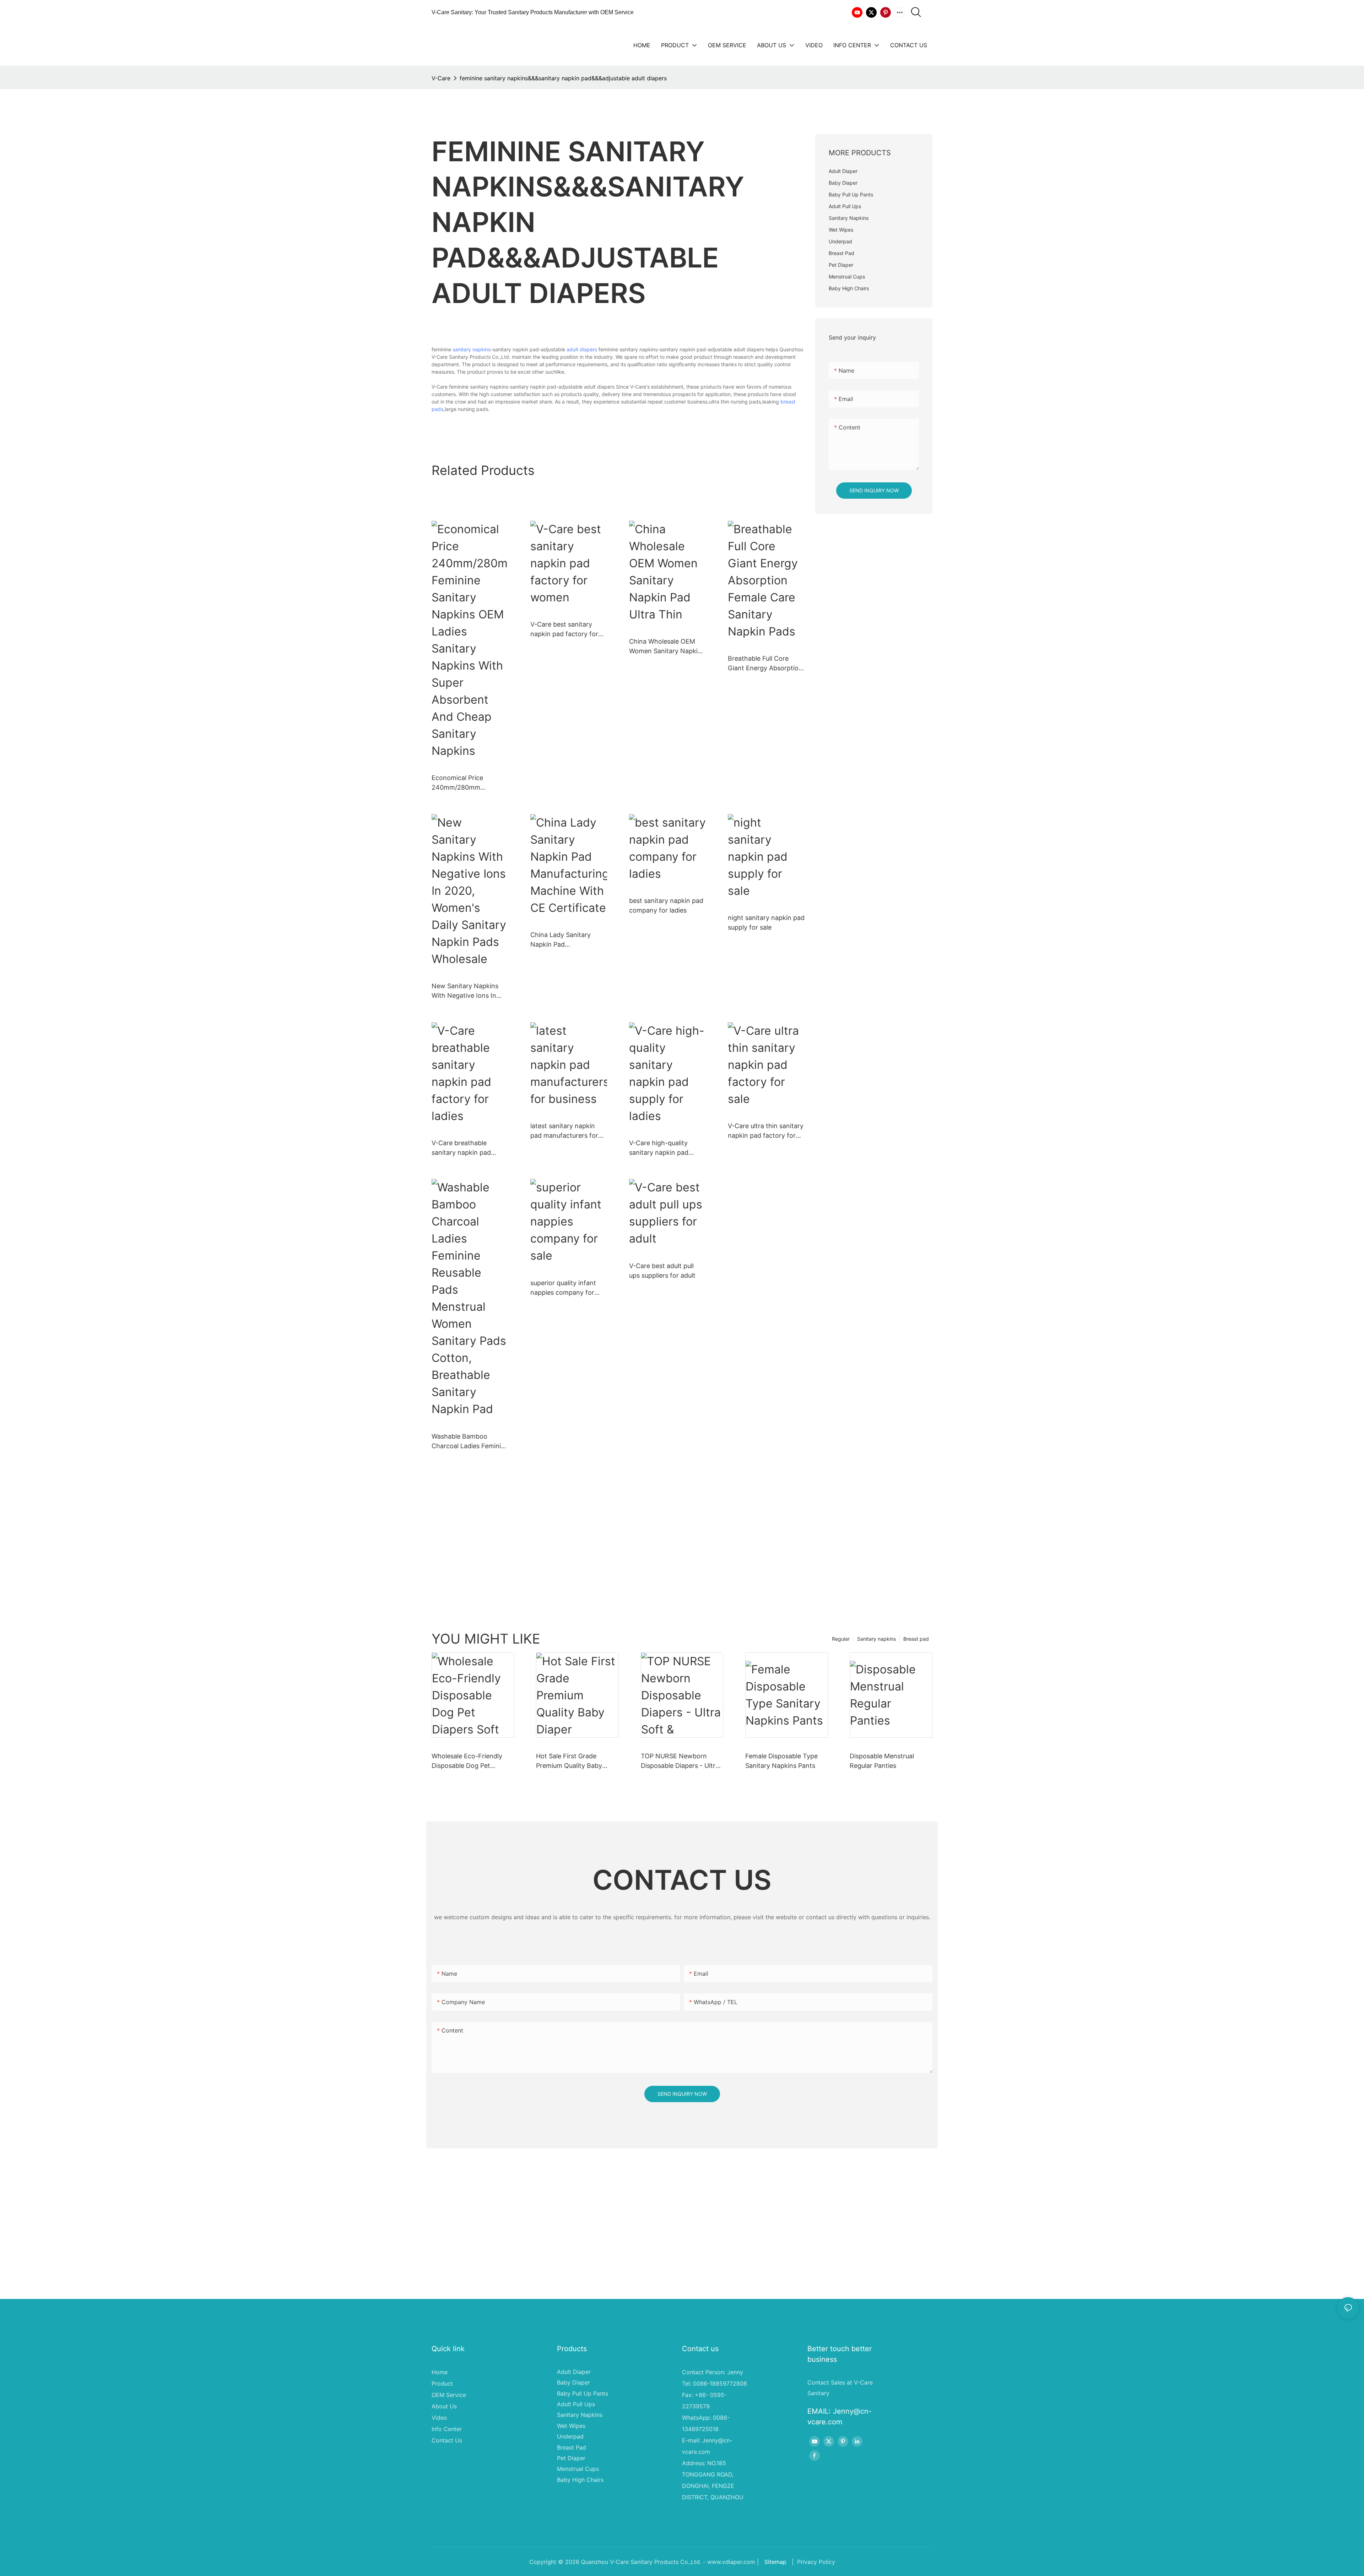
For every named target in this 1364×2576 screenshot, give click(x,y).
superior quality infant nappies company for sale (563, 1288)
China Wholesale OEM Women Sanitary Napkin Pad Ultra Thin (665, 647)
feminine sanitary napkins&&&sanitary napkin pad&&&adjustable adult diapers (563, 78)
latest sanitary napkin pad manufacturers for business (564, 1131)
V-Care (441, 78)
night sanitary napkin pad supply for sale (766, 922)
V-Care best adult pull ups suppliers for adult (662, 1271)
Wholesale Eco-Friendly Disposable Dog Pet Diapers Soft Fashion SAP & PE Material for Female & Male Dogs (471, 1761)
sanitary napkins (472, 349)
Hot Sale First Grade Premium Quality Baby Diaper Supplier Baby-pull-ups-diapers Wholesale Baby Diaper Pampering (575, 1761)
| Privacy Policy (813, 2562)
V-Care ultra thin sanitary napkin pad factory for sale (766, 1131)
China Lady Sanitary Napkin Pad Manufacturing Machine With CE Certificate (566, 940)
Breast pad (916, 1639)
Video (439, 2418)
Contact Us (447, 2440)
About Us (444, 2406)
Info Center (447, 2429)
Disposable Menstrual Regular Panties (882, 1761)
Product (442, 2383)
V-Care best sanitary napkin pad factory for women (564, 630)
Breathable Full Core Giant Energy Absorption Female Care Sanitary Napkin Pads (765, 664)
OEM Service (449, 2395)
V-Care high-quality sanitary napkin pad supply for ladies (659, 1148)
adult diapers (582, 349)
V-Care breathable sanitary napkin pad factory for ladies (461, 1148)
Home (440, 2372)
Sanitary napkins (876, 1639)
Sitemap (775, 2562)
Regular (841, 1639)
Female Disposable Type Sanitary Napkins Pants (781, 1761)
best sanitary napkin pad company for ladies (666, 905)
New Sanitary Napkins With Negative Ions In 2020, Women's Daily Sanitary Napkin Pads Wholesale (465, 991)
